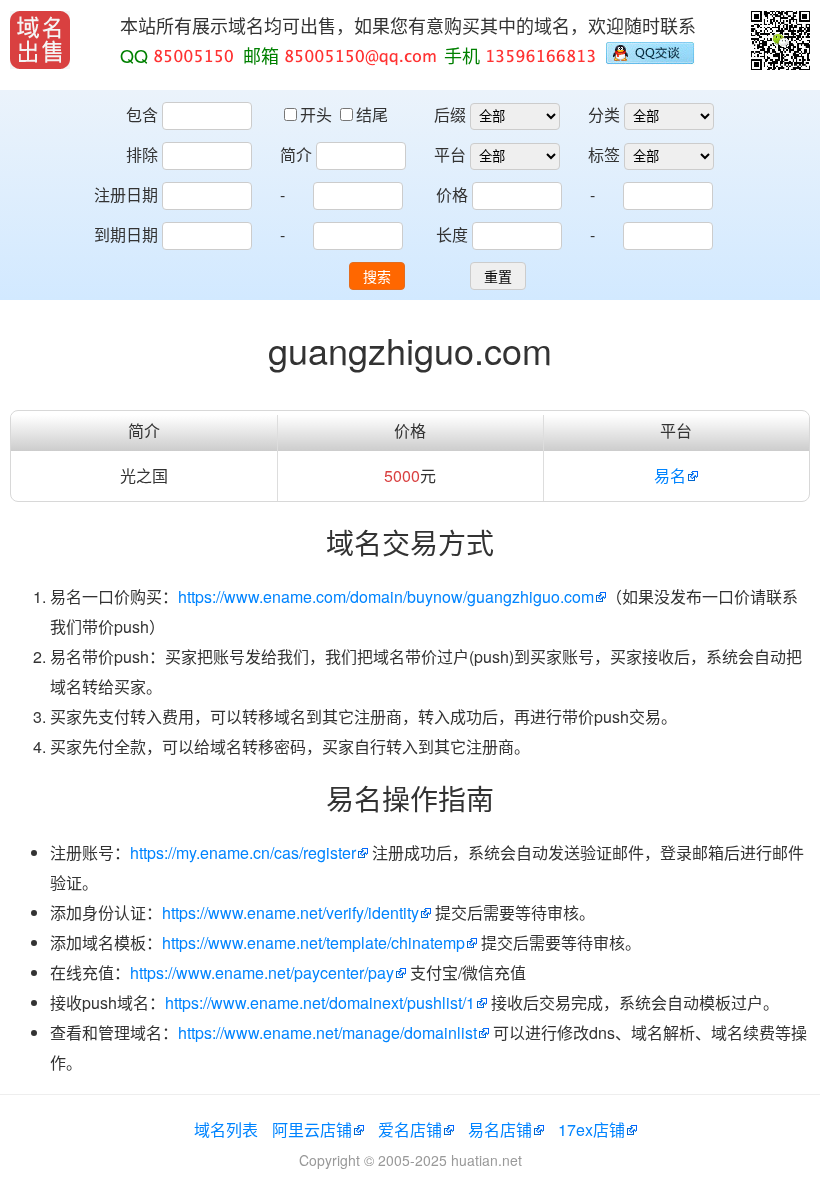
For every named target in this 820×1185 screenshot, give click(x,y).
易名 (670, 475)
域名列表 (226, 1129)
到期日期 (126, 234)
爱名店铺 (410, 1129)
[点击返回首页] (40, 40)
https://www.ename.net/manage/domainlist (327, 1032)
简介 (296, 154)
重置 (498, 277)
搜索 (377, 277)
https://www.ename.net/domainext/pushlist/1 (320, 1002)
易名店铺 (500, 1129)
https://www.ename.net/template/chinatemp (313, 942)
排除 (142, 154)
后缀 (450, 114)
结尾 (372, 114)
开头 (318, 114)
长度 (452, 234)
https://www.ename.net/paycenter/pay (262, 972)
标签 (604, 154)
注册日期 (126, 194)
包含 (142, 114)
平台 (450, 154)
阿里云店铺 (312, 1129)
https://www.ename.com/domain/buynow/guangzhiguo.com (386, 596)
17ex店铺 (591, 1129)
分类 (604, 114)
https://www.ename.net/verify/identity (290, 912)
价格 (452, 194)
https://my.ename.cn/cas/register (243, 852)
